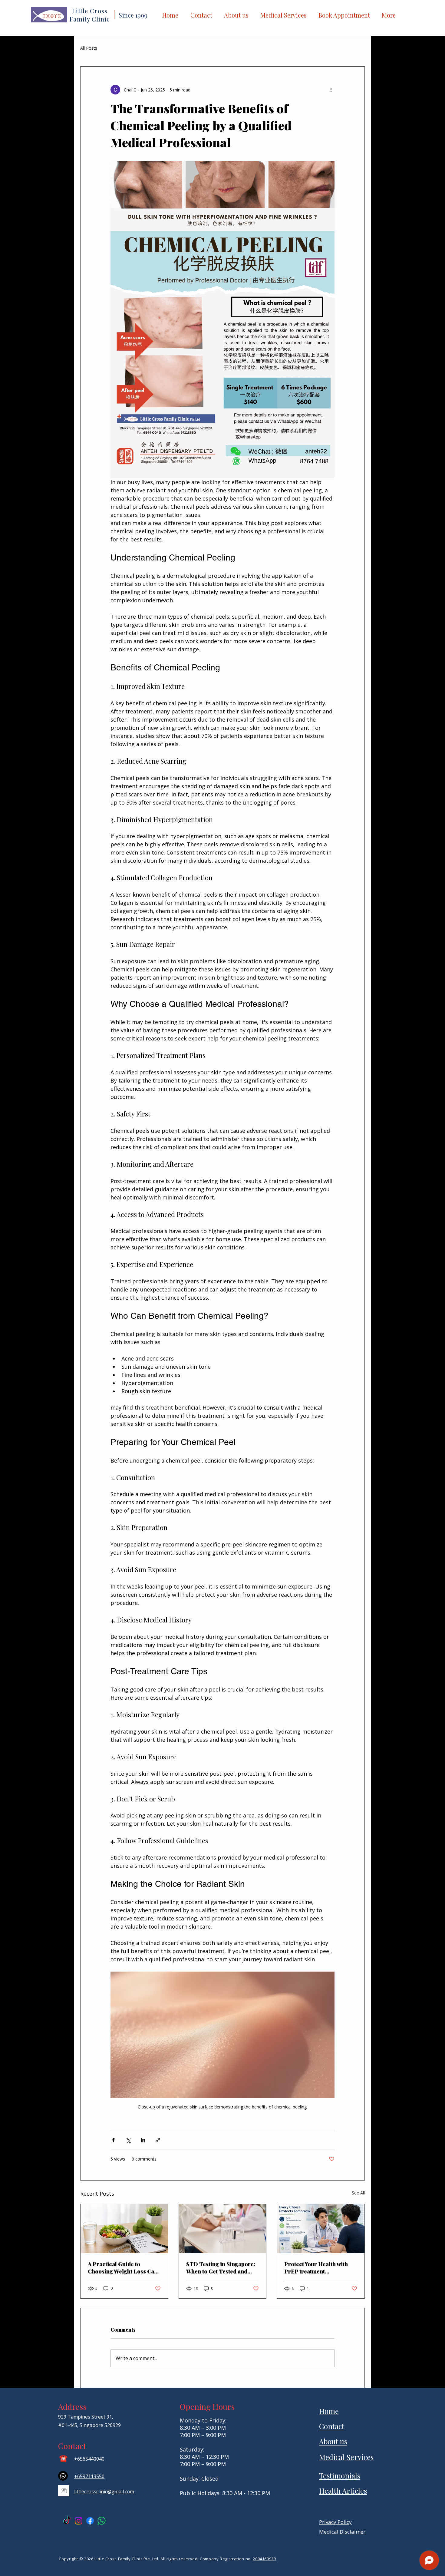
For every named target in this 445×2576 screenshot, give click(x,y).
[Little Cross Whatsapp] (102, 2521)
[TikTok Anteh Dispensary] (67, 2521)
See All (358, 2193)
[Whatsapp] (63, 2476)
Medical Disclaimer (342, 2532)
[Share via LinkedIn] (143, 2140)
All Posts (89, 48)
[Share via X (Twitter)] (128, 2140)
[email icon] (64, 2491)
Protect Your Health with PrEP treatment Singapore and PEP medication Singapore (316, 2268)
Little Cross (90, 11)
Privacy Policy (335, 2522)
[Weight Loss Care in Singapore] (124, 2229)
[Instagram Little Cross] (79, 2521)
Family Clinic (90, 19)
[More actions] (331, 90)
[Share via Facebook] (113, 2140)
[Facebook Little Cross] (90, 2521)
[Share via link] (158, 2140)
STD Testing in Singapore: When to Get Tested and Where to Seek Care (221, 2268)
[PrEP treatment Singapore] (321, 2229)
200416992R (265, 2559)
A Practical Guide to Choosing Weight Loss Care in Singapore (124, 2268)
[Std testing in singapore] (223, 2229)
